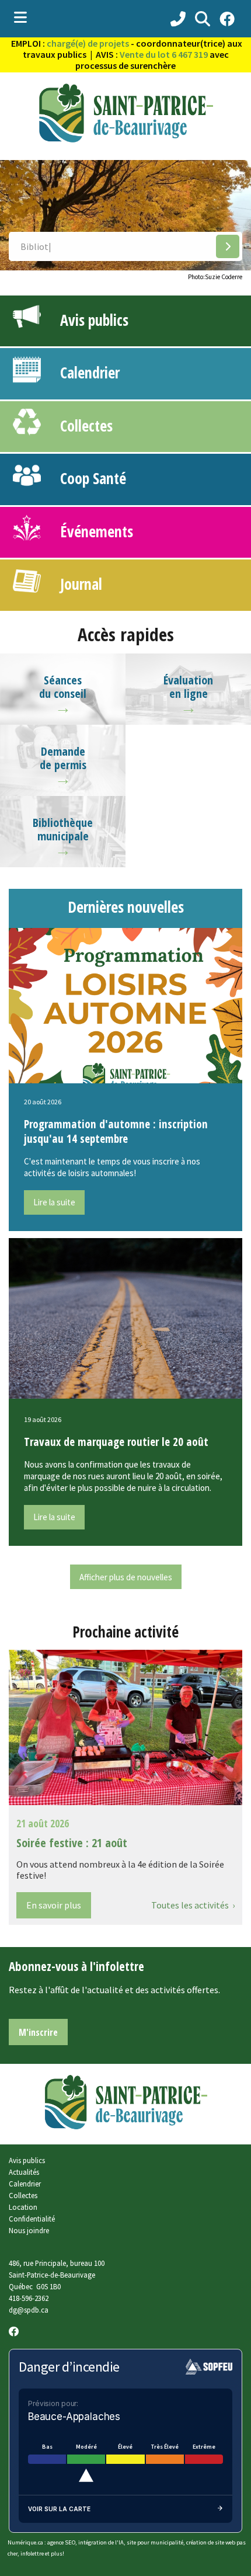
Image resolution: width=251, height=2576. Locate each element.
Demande (63, 751)
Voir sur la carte (59, 2509)
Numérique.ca (25, 2542)
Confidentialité (32, 2219)
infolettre (32, 2554)
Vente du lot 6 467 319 (164, 54)
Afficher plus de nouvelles (126, 1577)
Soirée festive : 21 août (72, 1843)
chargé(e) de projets (88, 43)
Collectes (83, 426)
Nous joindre (29, 2230)
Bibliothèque (63, 823)
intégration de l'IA (101, 2542)
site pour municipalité (155, 2542)
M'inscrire (38, 2032)
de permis (63, 765)
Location (23, 2207)
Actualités (24, 2172)
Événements (93, 531)
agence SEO (61, 2542)
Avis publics (90, 320)
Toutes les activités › (193, 1905)
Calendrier (86, 373)
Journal (77, 584)
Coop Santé (89, 478)
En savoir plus (54, 1905)
